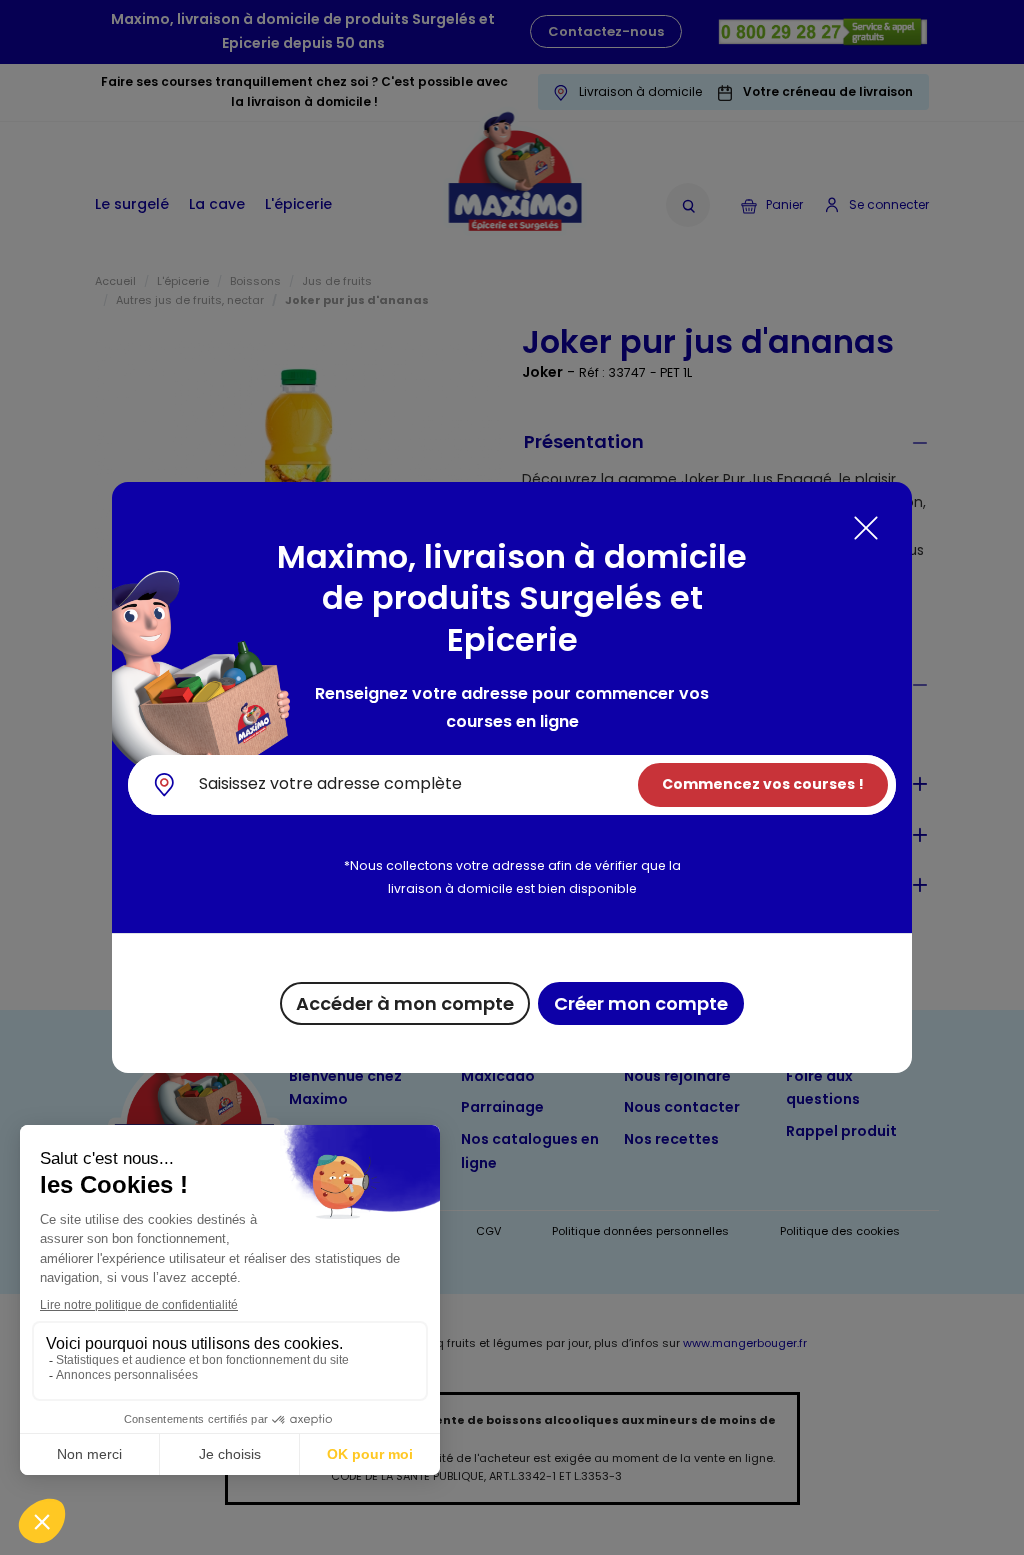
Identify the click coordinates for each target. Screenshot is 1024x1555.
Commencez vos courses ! (763, 784)
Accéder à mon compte (405, 1003)
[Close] (866, 528)
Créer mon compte (641, 1003)
